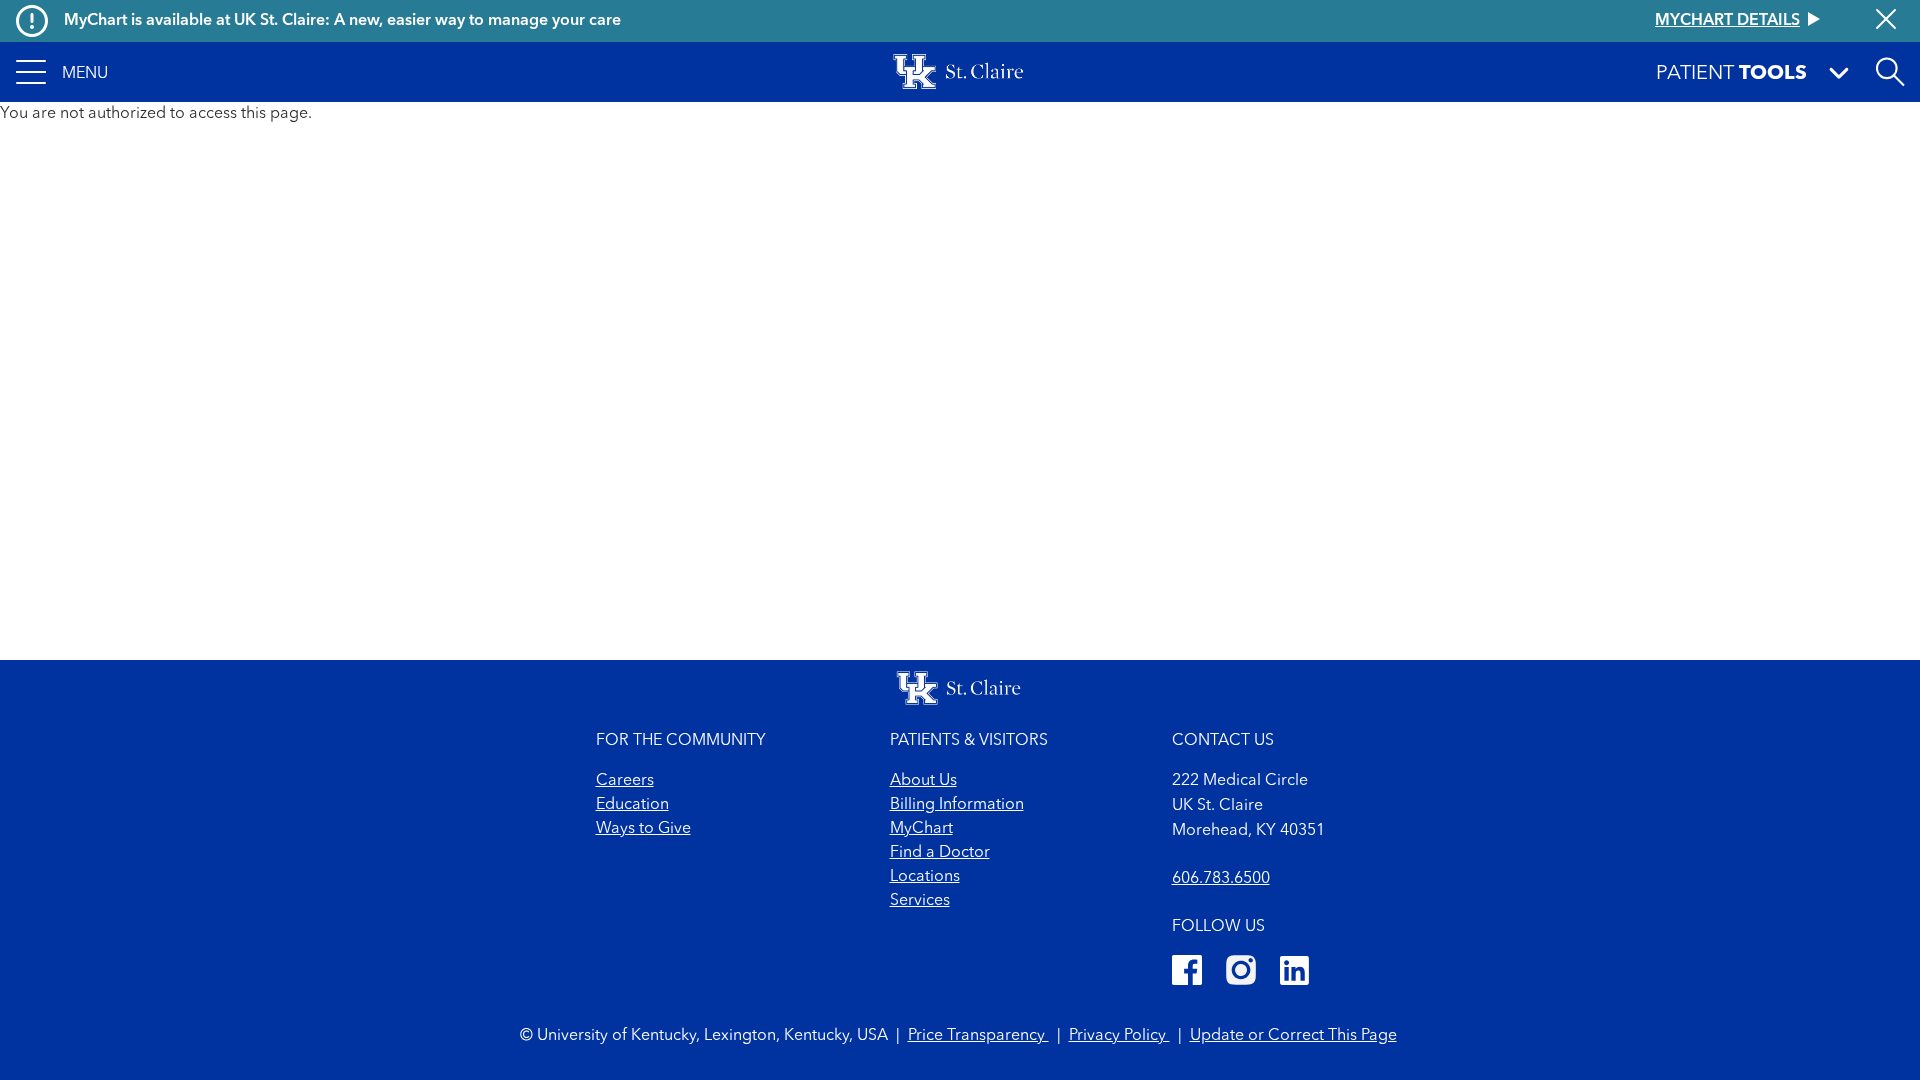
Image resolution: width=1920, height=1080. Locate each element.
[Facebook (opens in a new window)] (1187, 973)
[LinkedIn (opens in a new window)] (1294, 973)
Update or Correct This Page (1293, 1036)
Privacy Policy (1119, 1036)
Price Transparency (978, 1036)
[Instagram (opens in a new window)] (1241, 973)
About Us (923, 781)
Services (920, 901)
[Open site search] (1890, 72)
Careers (625, 781)
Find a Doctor (940, 853)
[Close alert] (1886, 21)
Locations (925, 877)
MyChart (921, 829)
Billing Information (957, 805)
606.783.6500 (1221, 879)
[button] (62, 72)
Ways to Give (643, 829)
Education (632, 805)
